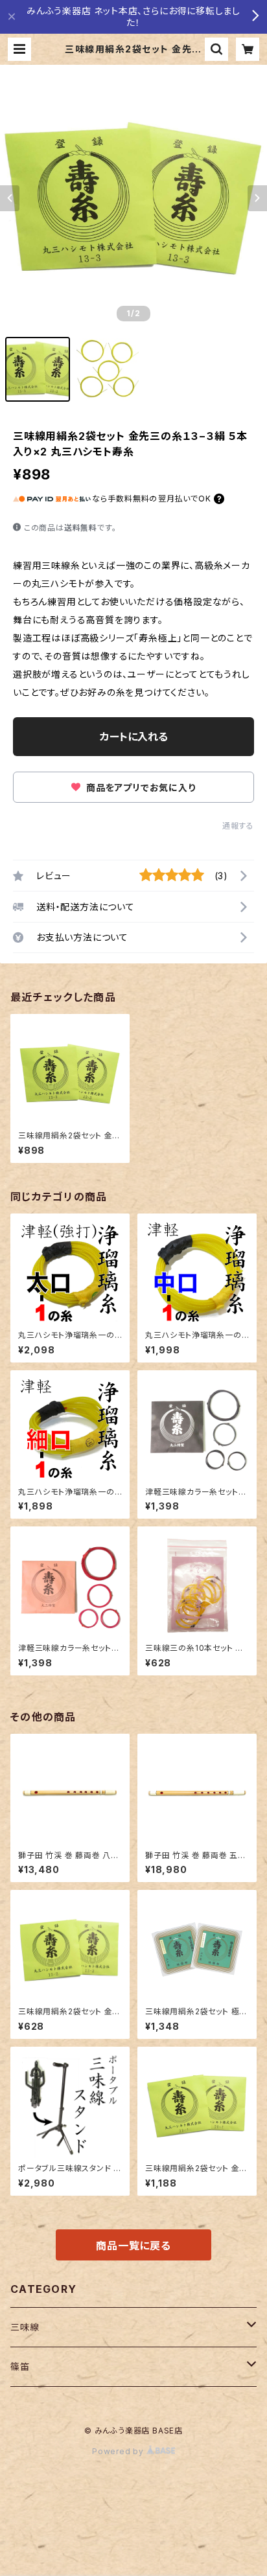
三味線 (25, 2327)
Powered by (119, 2451)
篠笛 (20, 2366)
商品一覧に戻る (133, 2246)
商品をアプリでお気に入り (139, 788)
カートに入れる (134, 737)
